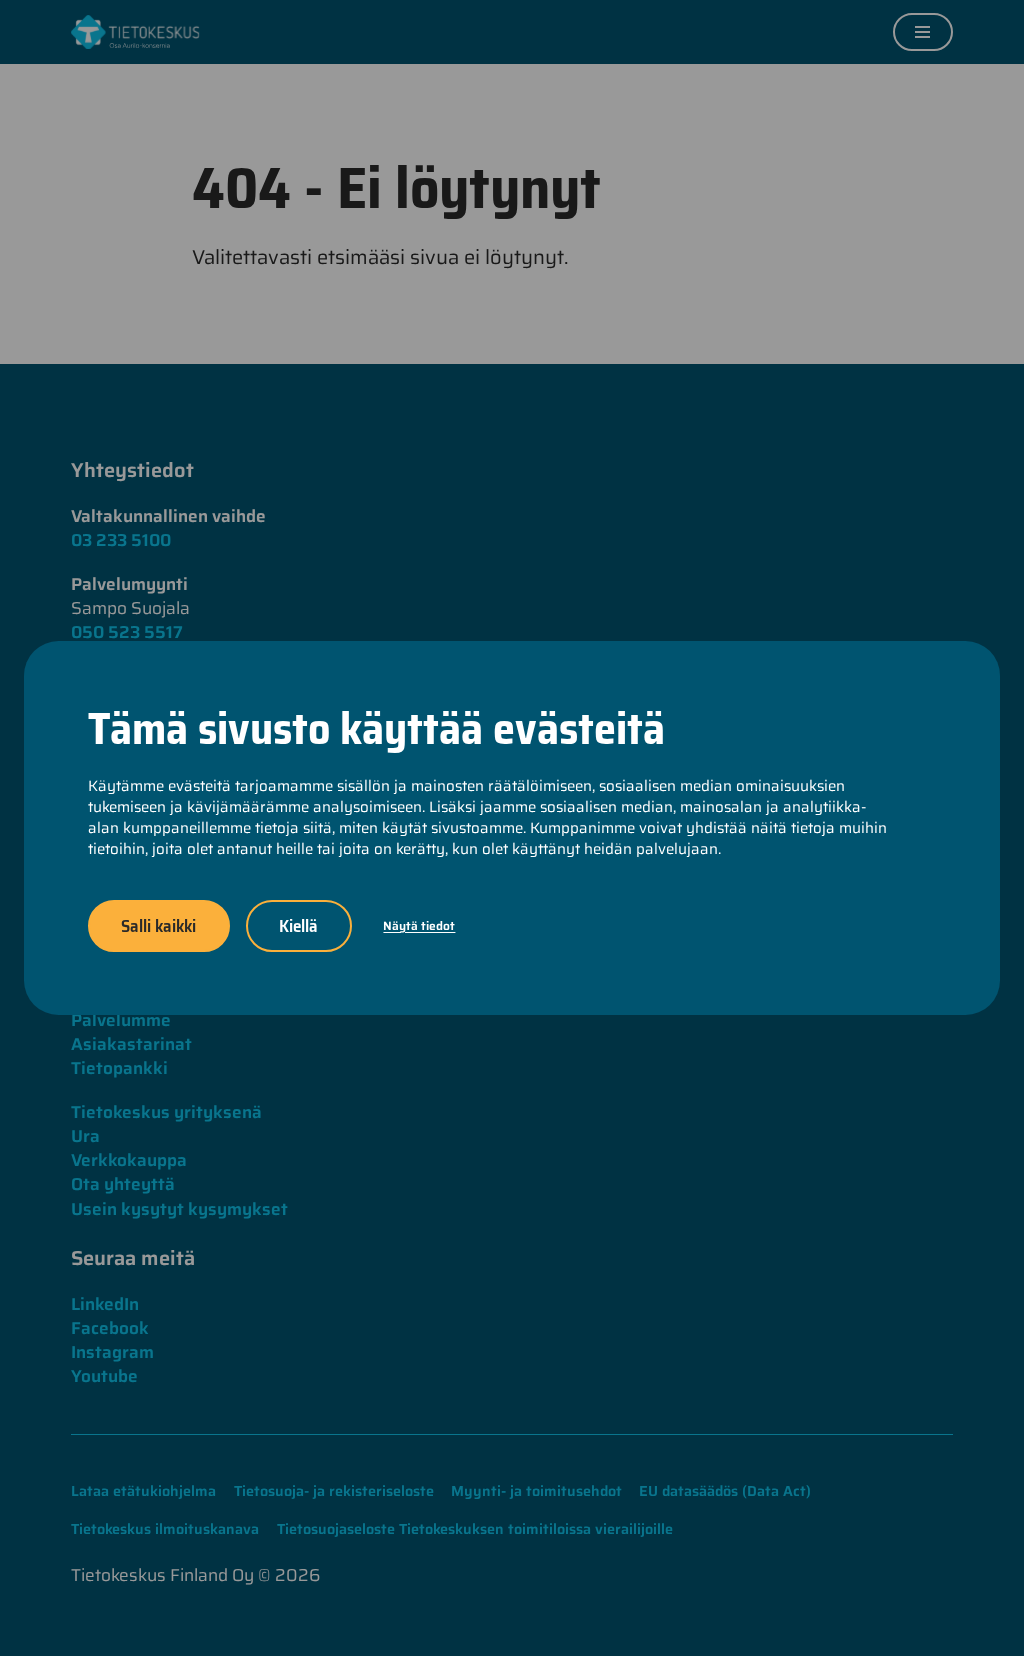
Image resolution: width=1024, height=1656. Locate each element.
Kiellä (298, 925)
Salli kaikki (158, 925)
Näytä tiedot (419, 925)
